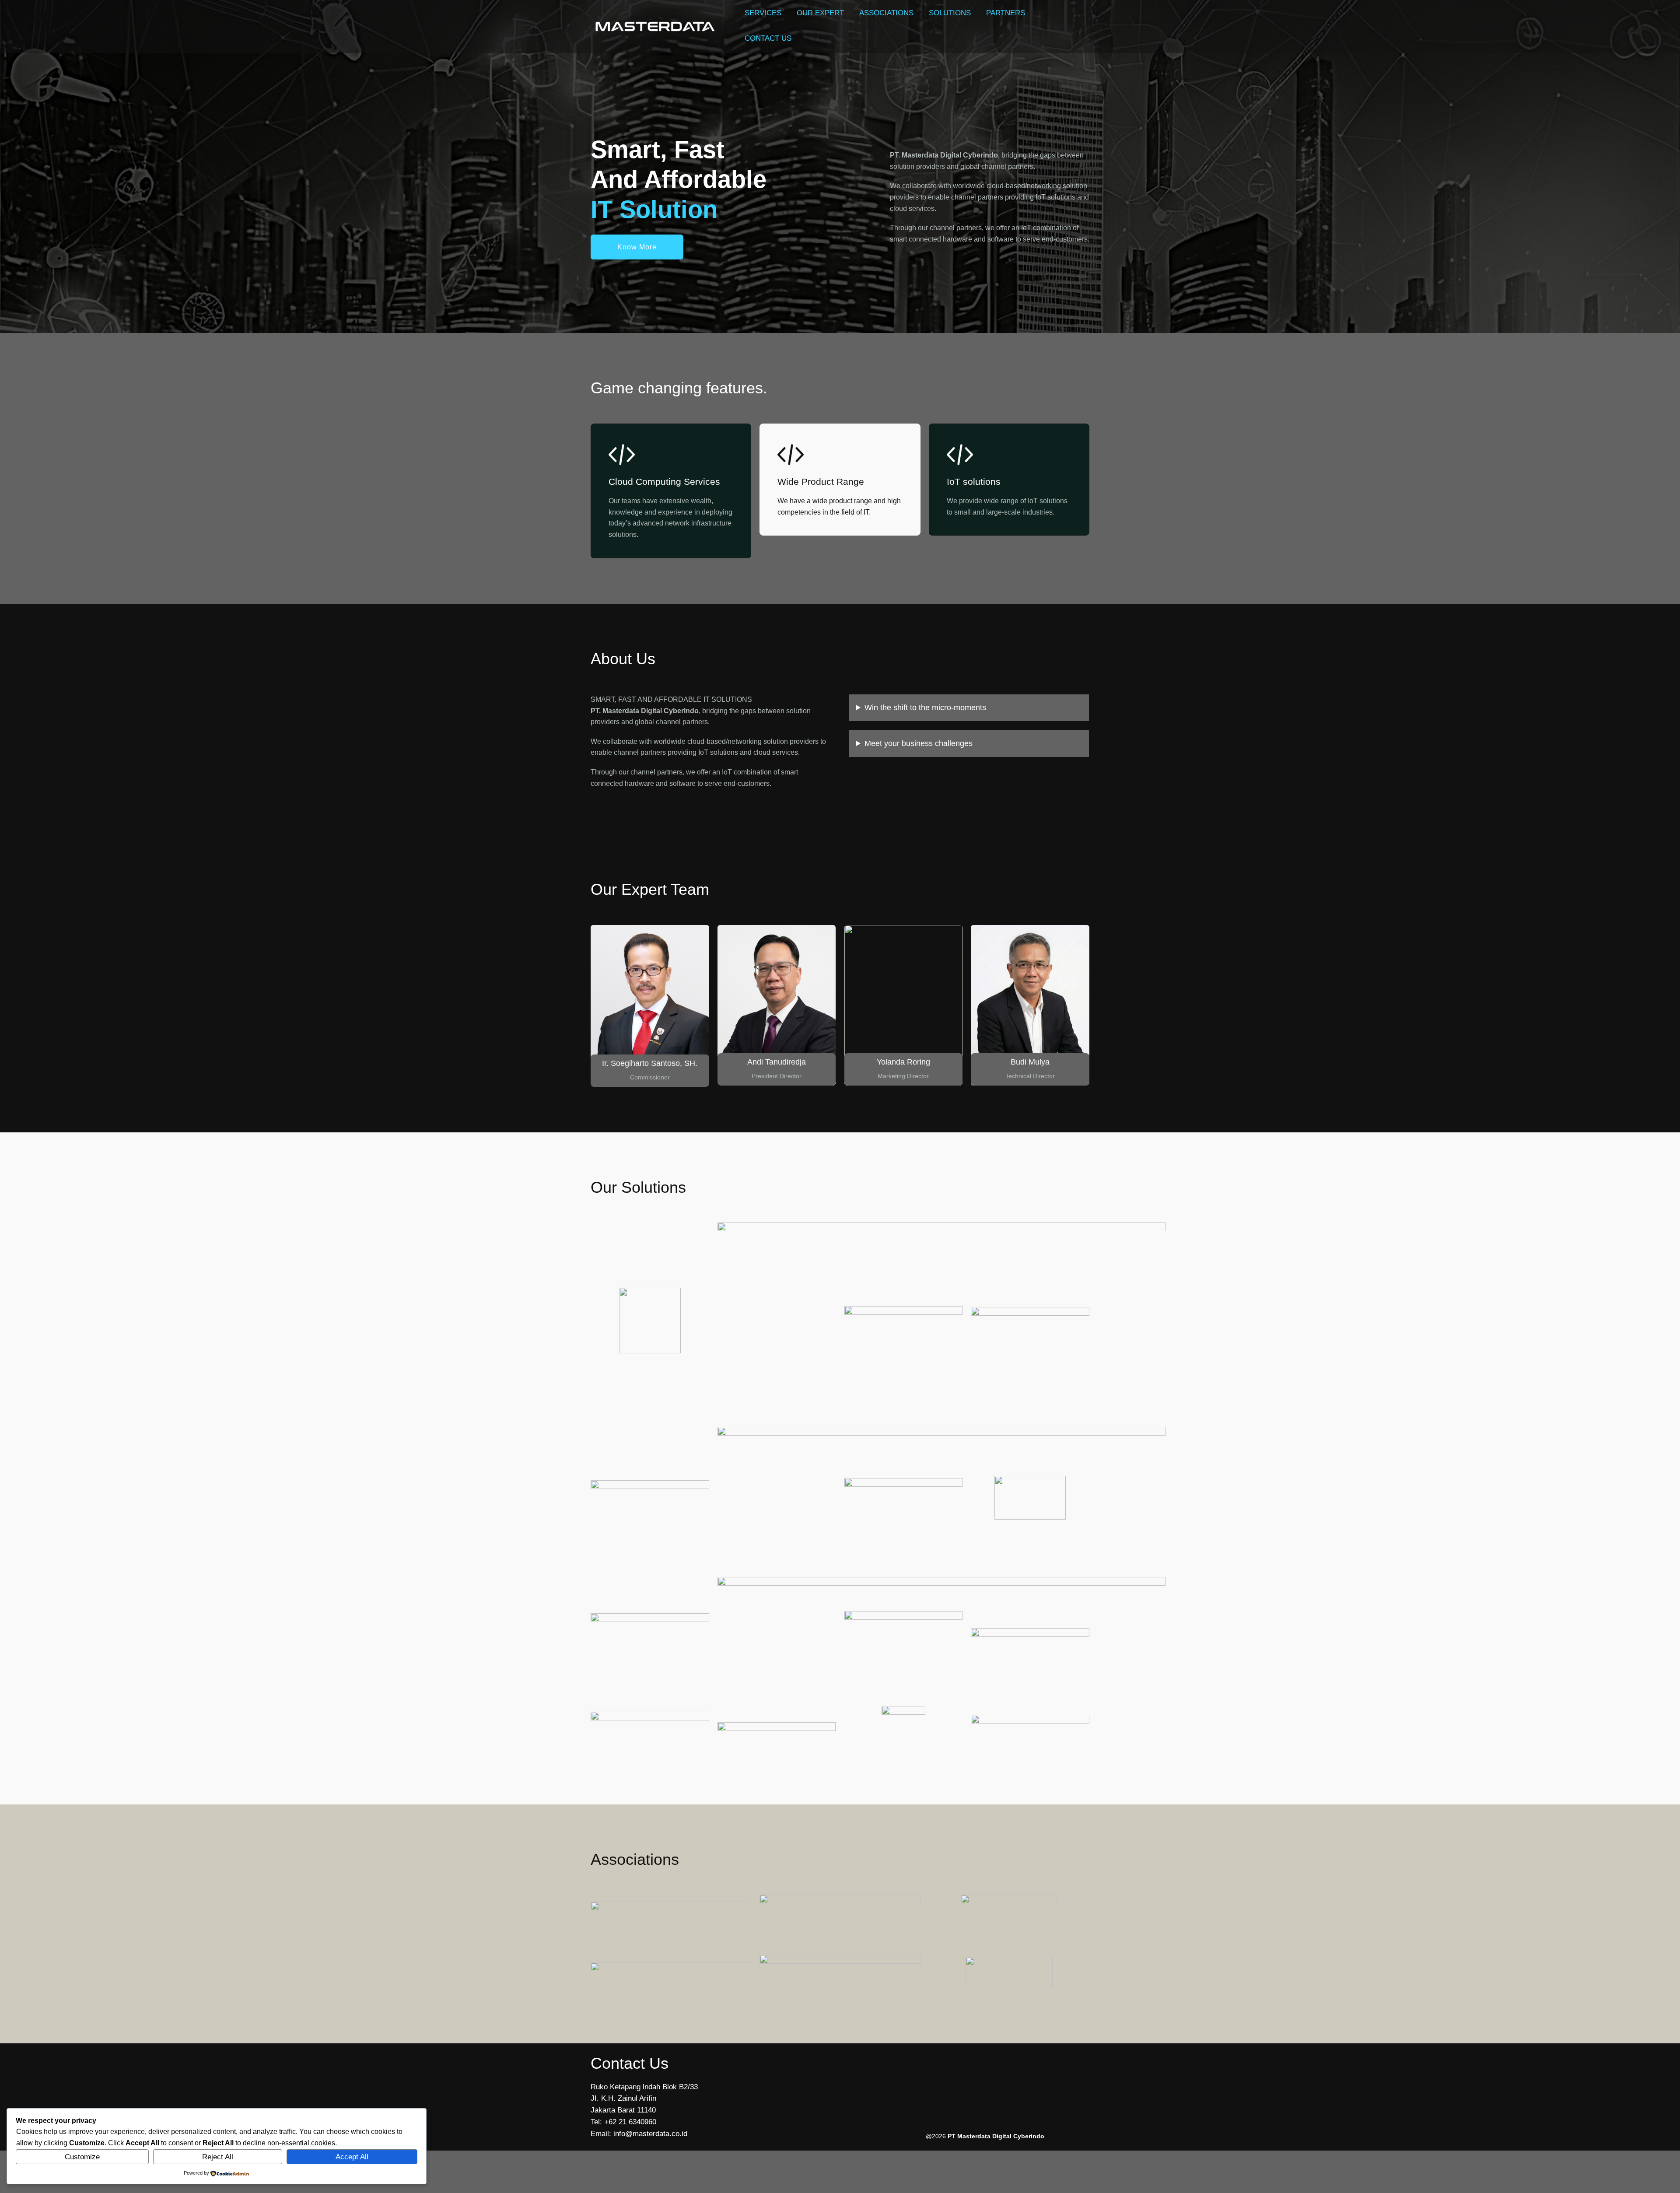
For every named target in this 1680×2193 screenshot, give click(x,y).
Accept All (352, 2157)
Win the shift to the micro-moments (925, 708)
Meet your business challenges (919, 743)
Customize (82, 2157)
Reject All (218, 2157)
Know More (637, 247)
